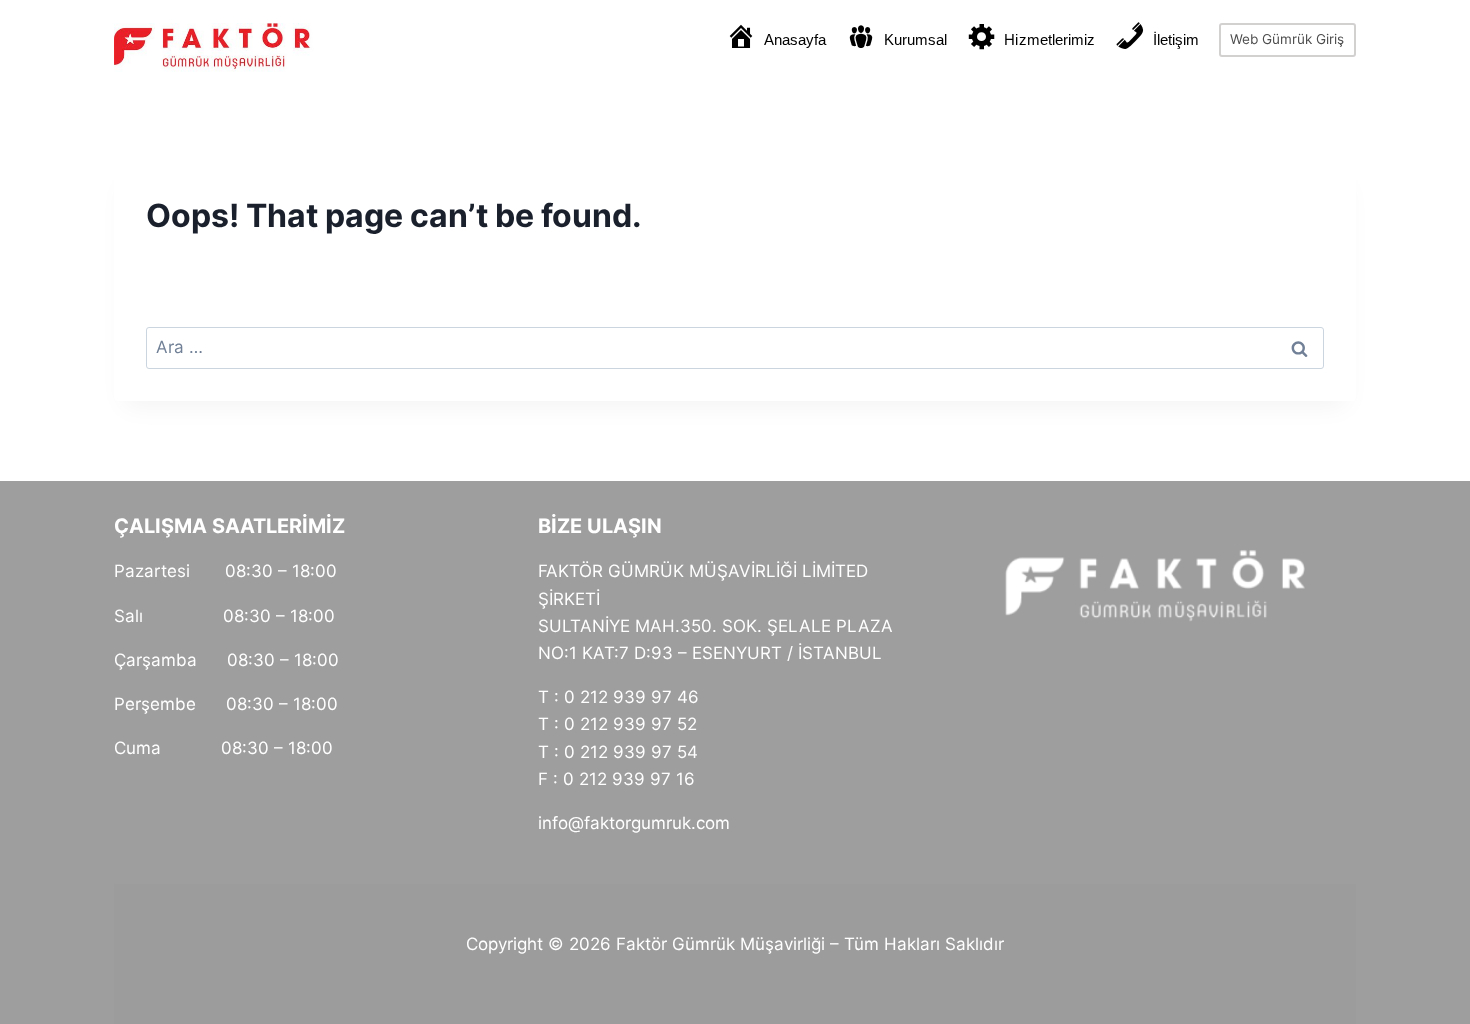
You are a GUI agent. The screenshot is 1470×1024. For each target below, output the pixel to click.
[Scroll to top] (1441, 941)
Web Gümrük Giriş (1287, 39)
